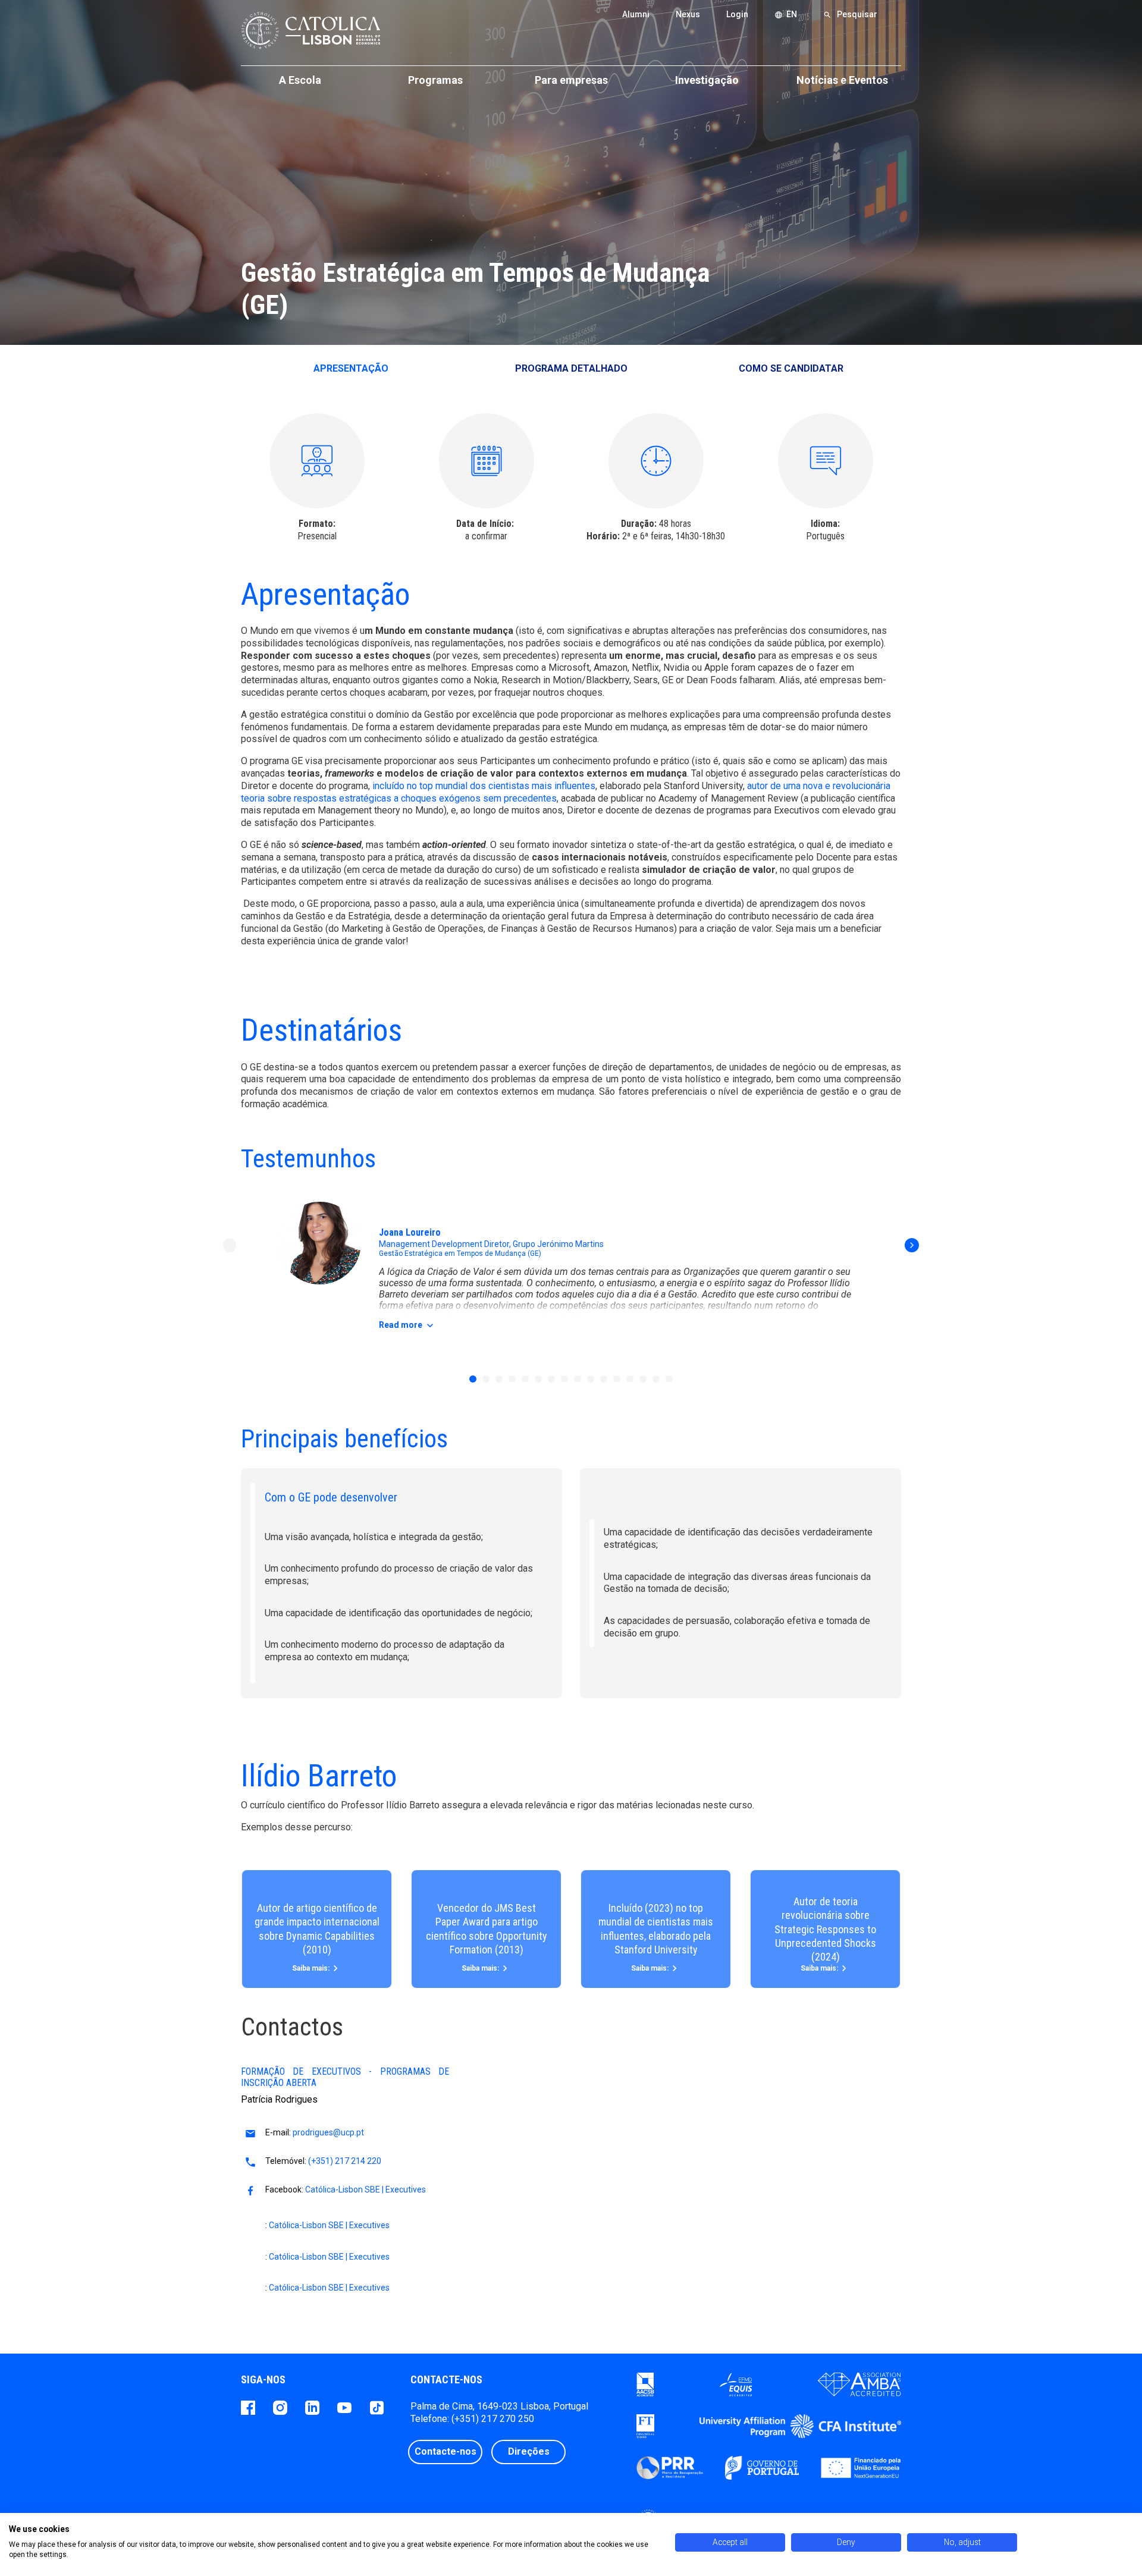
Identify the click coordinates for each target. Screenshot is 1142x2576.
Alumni (636, 14)
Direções (529, 2451)
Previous (230, 1245)
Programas (435, 80)
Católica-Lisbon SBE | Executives (365, 2189)
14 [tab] (643, 1379)
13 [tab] (630, 1379)
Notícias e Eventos (842, 80)
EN (786, 14)
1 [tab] (473, 1379)
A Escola (300, 80)
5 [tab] (525, 1379)
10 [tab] (591, 1379)
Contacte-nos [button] (445, 2451)
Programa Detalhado (571, 368)
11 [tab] (604, 1379)
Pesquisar (850, 14)
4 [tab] (512, 1379)
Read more (407, 1325)
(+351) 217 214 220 (345, 2161)
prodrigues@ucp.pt (328, 2132)
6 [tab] (538, 1379)
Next (912, 1245)
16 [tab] (669, 1379)
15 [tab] (656, 1379)
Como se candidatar (791, 368)
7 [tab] (551, 1379)
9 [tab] (578, 1379)
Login (737, 14)
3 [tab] (499, 1379)
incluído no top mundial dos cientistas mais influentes (484, 786)
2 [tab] (486, 1379)
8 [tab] (564, 1379)
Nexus (688, 14)
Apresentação (351, 368)
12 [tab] (617, 1379)
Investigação (707, 80)
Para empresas (571, 80)
